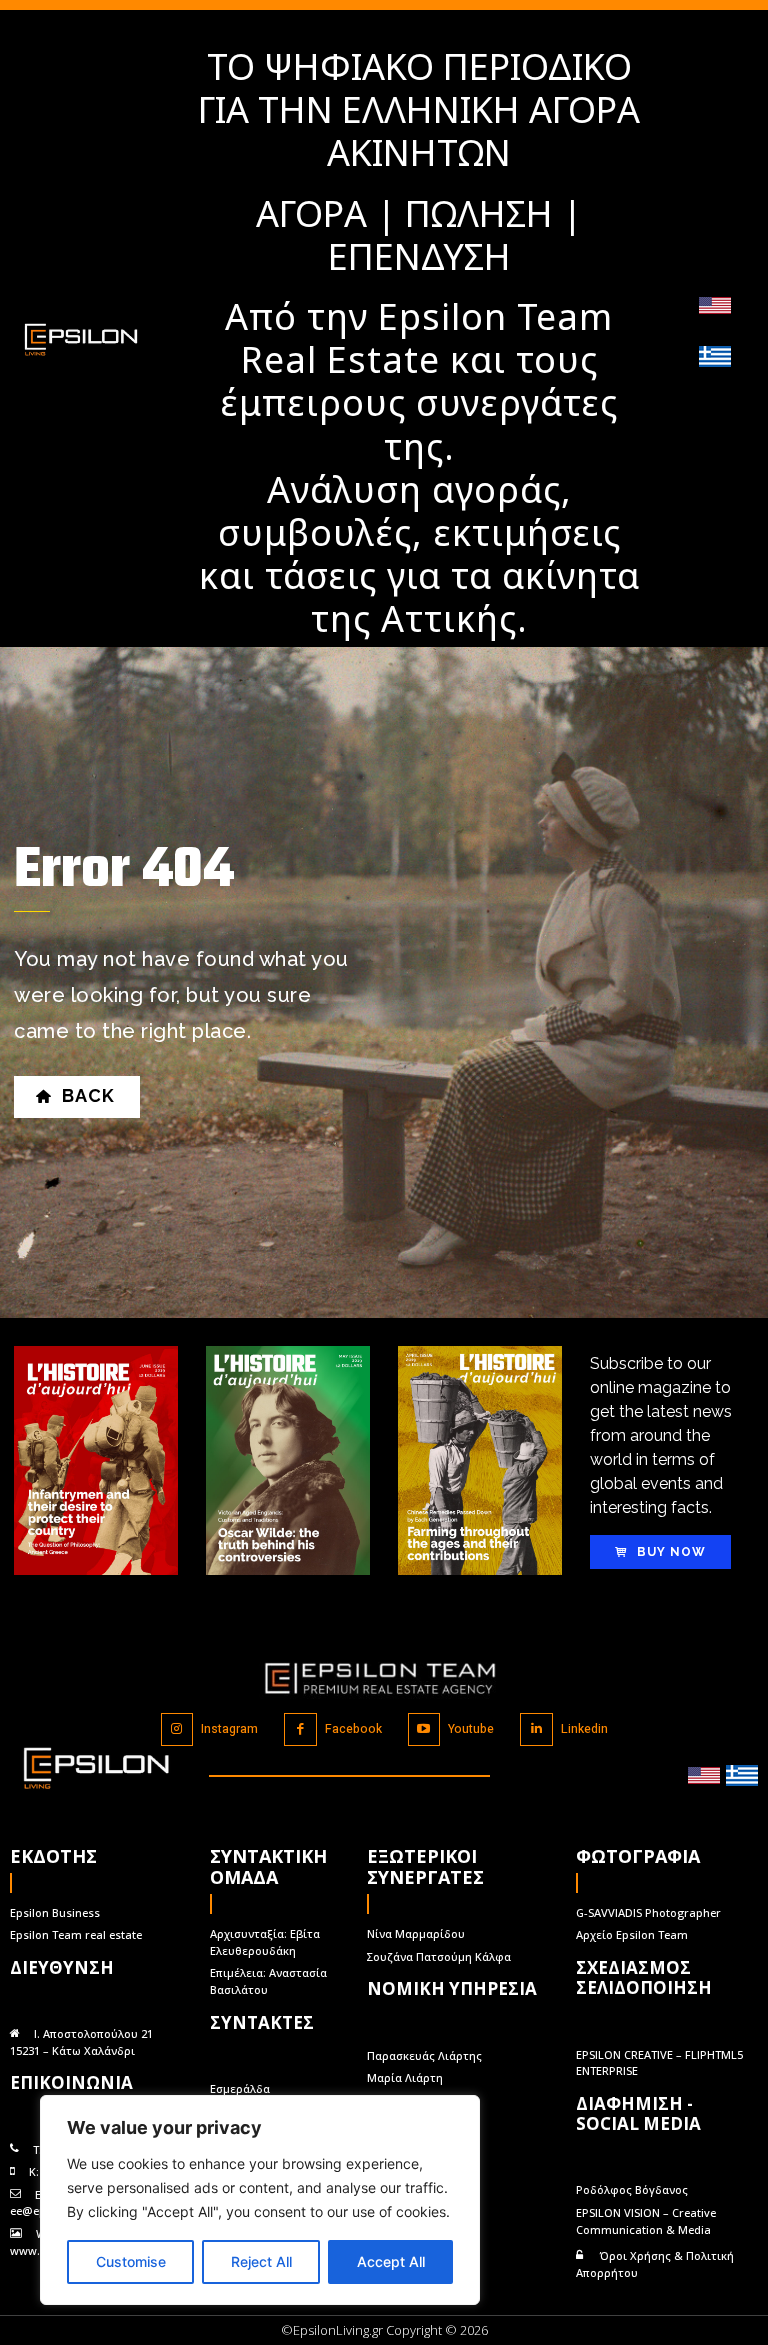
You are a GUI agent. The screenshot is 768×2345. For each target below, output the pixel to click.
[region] (260, 2200)
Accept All (391, 2261)
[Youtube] (424, 1729)
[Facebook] (300, 1729)
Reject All (261, 2261)
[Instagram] (177, 1729)
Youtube (471, 1729)
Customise (131, 2261)
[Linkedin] (536, 1729)
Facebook (353, 1729)
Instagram (229, 1729)
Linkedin (584, 1729)
